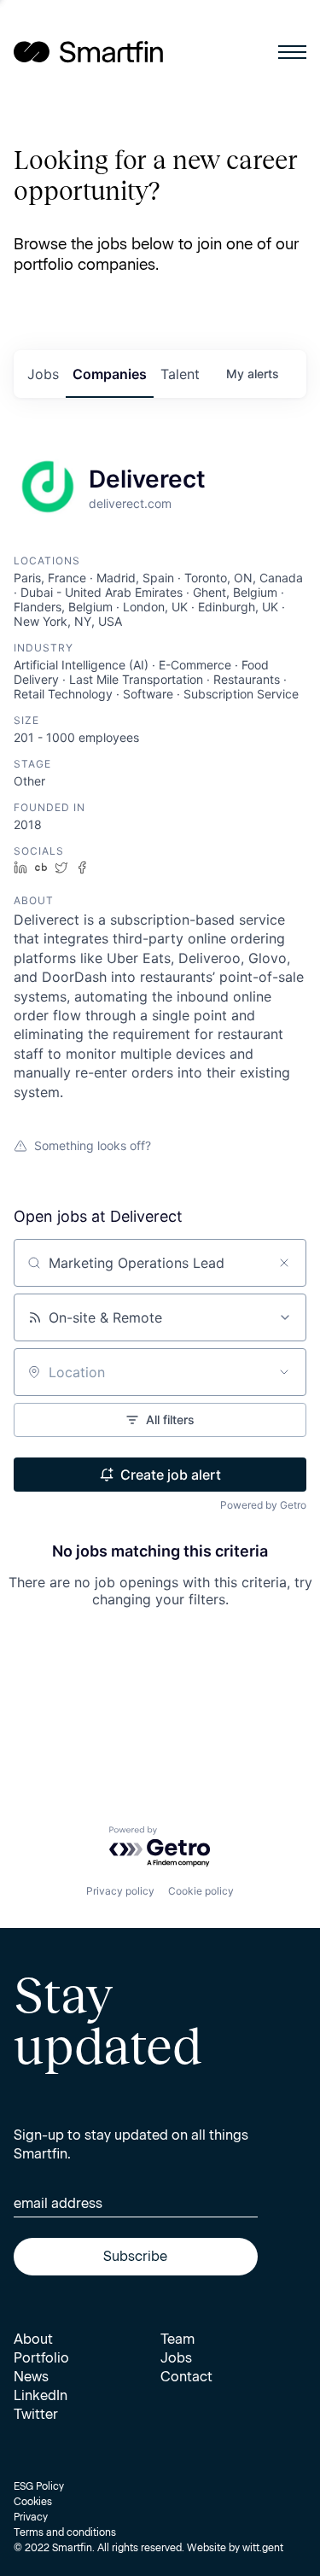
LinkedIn (41, 2395)
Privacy (31, 2517)
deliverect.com (130, 503)
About (33, 2339)
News (31, 2377)
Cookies (33, 2502)
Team (177, 2339)
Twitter (36, 2414)
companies (110, 374)
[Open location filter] (284, 1372)
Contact (186, 2377)
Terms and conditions (65, 2532)
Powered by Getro (263, 1505)
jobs (43, 374)
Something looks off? (93, 1145)
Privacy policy (120, 1891)
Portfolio (41, 2358)
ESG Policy (39, 2486)
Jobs (176, 2358)
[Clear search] (284, 1263)
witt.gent (263, 2548)
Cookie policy (201, 1891)
